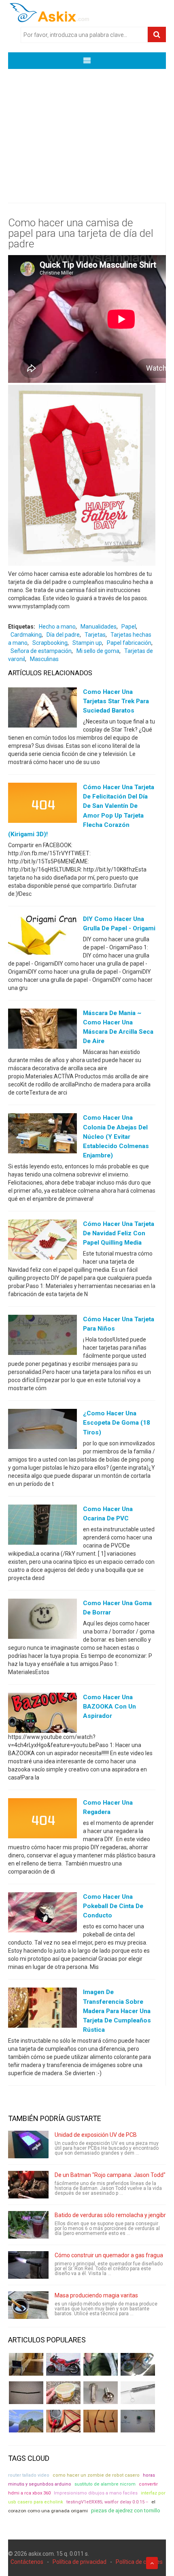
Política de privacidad (80, 2562)
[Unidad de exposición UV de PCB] (28, 2145)
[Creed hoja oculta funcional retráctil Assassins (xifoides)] (138, 2393)
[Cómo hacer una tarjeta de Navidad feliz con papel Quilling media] (42, 1241)
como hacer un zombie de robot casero (96, 2475)
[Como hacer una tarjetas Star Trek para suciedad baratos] (42, 709)
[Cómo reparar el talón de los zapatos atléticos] (101, 2364)
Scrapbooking (50, 643)
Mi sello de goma (98, 651)
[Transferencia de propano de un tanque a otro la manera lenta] (138, 2364)
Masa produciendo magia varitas (96, 2295)
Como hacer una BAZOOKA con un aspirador (109, 1707)
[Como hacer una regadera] (42, 1820)
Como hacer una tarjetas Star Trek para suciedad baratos (116, 701)
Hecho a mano (57, 627)
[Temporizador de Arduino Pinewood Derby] (26, 2364)
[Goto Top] (152, 2563)
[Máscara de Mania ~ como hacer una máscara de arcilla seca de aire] (42, 1030)
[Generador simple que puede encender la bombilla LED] (138, 2421)
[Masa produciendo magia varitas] (28, 2305)
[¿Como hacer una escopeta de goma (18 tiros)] (42, 1431)
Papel (129, 627)
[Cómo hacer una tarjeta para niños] (42, 1337)
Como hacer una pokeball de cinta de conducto (113, 1906)
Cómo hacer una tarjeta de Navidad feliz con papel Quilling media (119, 1233)
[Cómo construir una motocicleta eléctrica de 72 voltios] (63, 2364)
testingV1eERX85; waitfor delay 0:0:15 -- (107, 2502)
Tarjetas (95, 635)
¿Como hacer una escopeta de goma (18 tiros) (117, 1423)
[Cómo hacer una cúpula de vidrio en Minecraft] (26, 2421)
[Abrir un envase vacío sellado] (63, 2393)
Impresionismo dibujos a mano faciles (96, 2493)
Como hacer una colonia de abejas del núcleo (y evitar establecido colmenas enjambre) (116, 1136)
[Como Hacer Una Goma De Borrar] (42, 1621)
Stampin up (87, 643)
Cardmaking (26, 635)
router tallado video (29, 2475)
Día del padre (63, 635)
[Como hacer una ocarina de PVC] (42, 1526)
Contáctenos (27, 2562)
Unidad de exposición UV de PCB (96, 2135)
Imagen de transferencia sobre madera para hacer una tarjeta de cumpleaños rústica (117, 2011)
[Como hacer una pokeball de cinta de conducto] (42, 1914)
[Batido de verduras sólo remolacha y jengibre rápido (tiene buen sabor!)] (28, 2225)
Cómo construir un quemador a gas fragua (109, 2255)
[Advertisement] (87, 130)
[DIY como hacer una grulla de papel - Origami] (42, 936)
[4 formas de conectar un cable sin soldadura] (101, 2421)
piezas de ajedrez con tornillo (126, 2511)
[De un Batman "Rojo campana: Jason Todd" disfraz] (28, 2185)
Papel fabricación (129, 643)
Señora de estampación (41, 651)
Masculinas (44, 659)
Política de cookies (139, 2562)
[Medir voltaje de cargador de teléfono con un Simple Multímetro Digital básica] (63, 2421)
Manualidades (99, 627)
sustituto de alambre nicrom (105, 2484)
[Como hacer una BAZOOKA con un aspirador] (42, 1715)
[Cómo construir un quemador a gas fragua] (28, 2265)
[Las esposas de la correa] (26, 2393)
